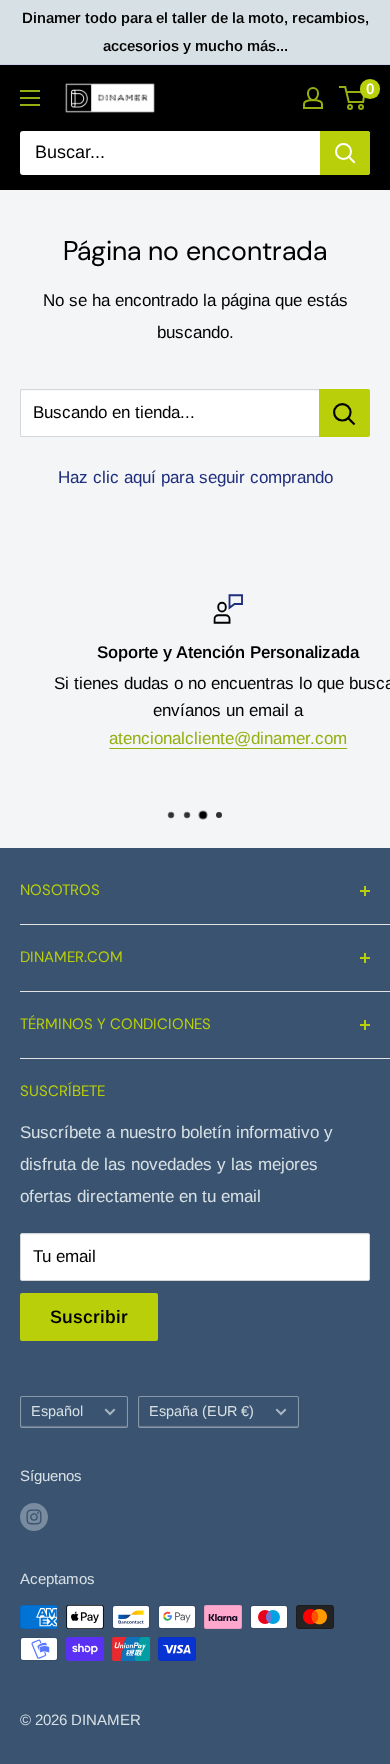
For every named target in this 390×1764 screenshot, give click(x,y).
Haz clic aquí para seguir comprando (195, 477)
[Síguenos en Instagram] (34, 1516)
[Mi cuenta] (313, 98)
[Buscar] (345, 153)
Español (57, 1411)
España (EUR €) (201, 1411)
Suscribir (89, 1317)
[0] (353, 98)
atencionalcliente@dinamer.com (200, 737)
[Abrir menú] (30, 98)
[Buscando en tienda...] (344, 413)
